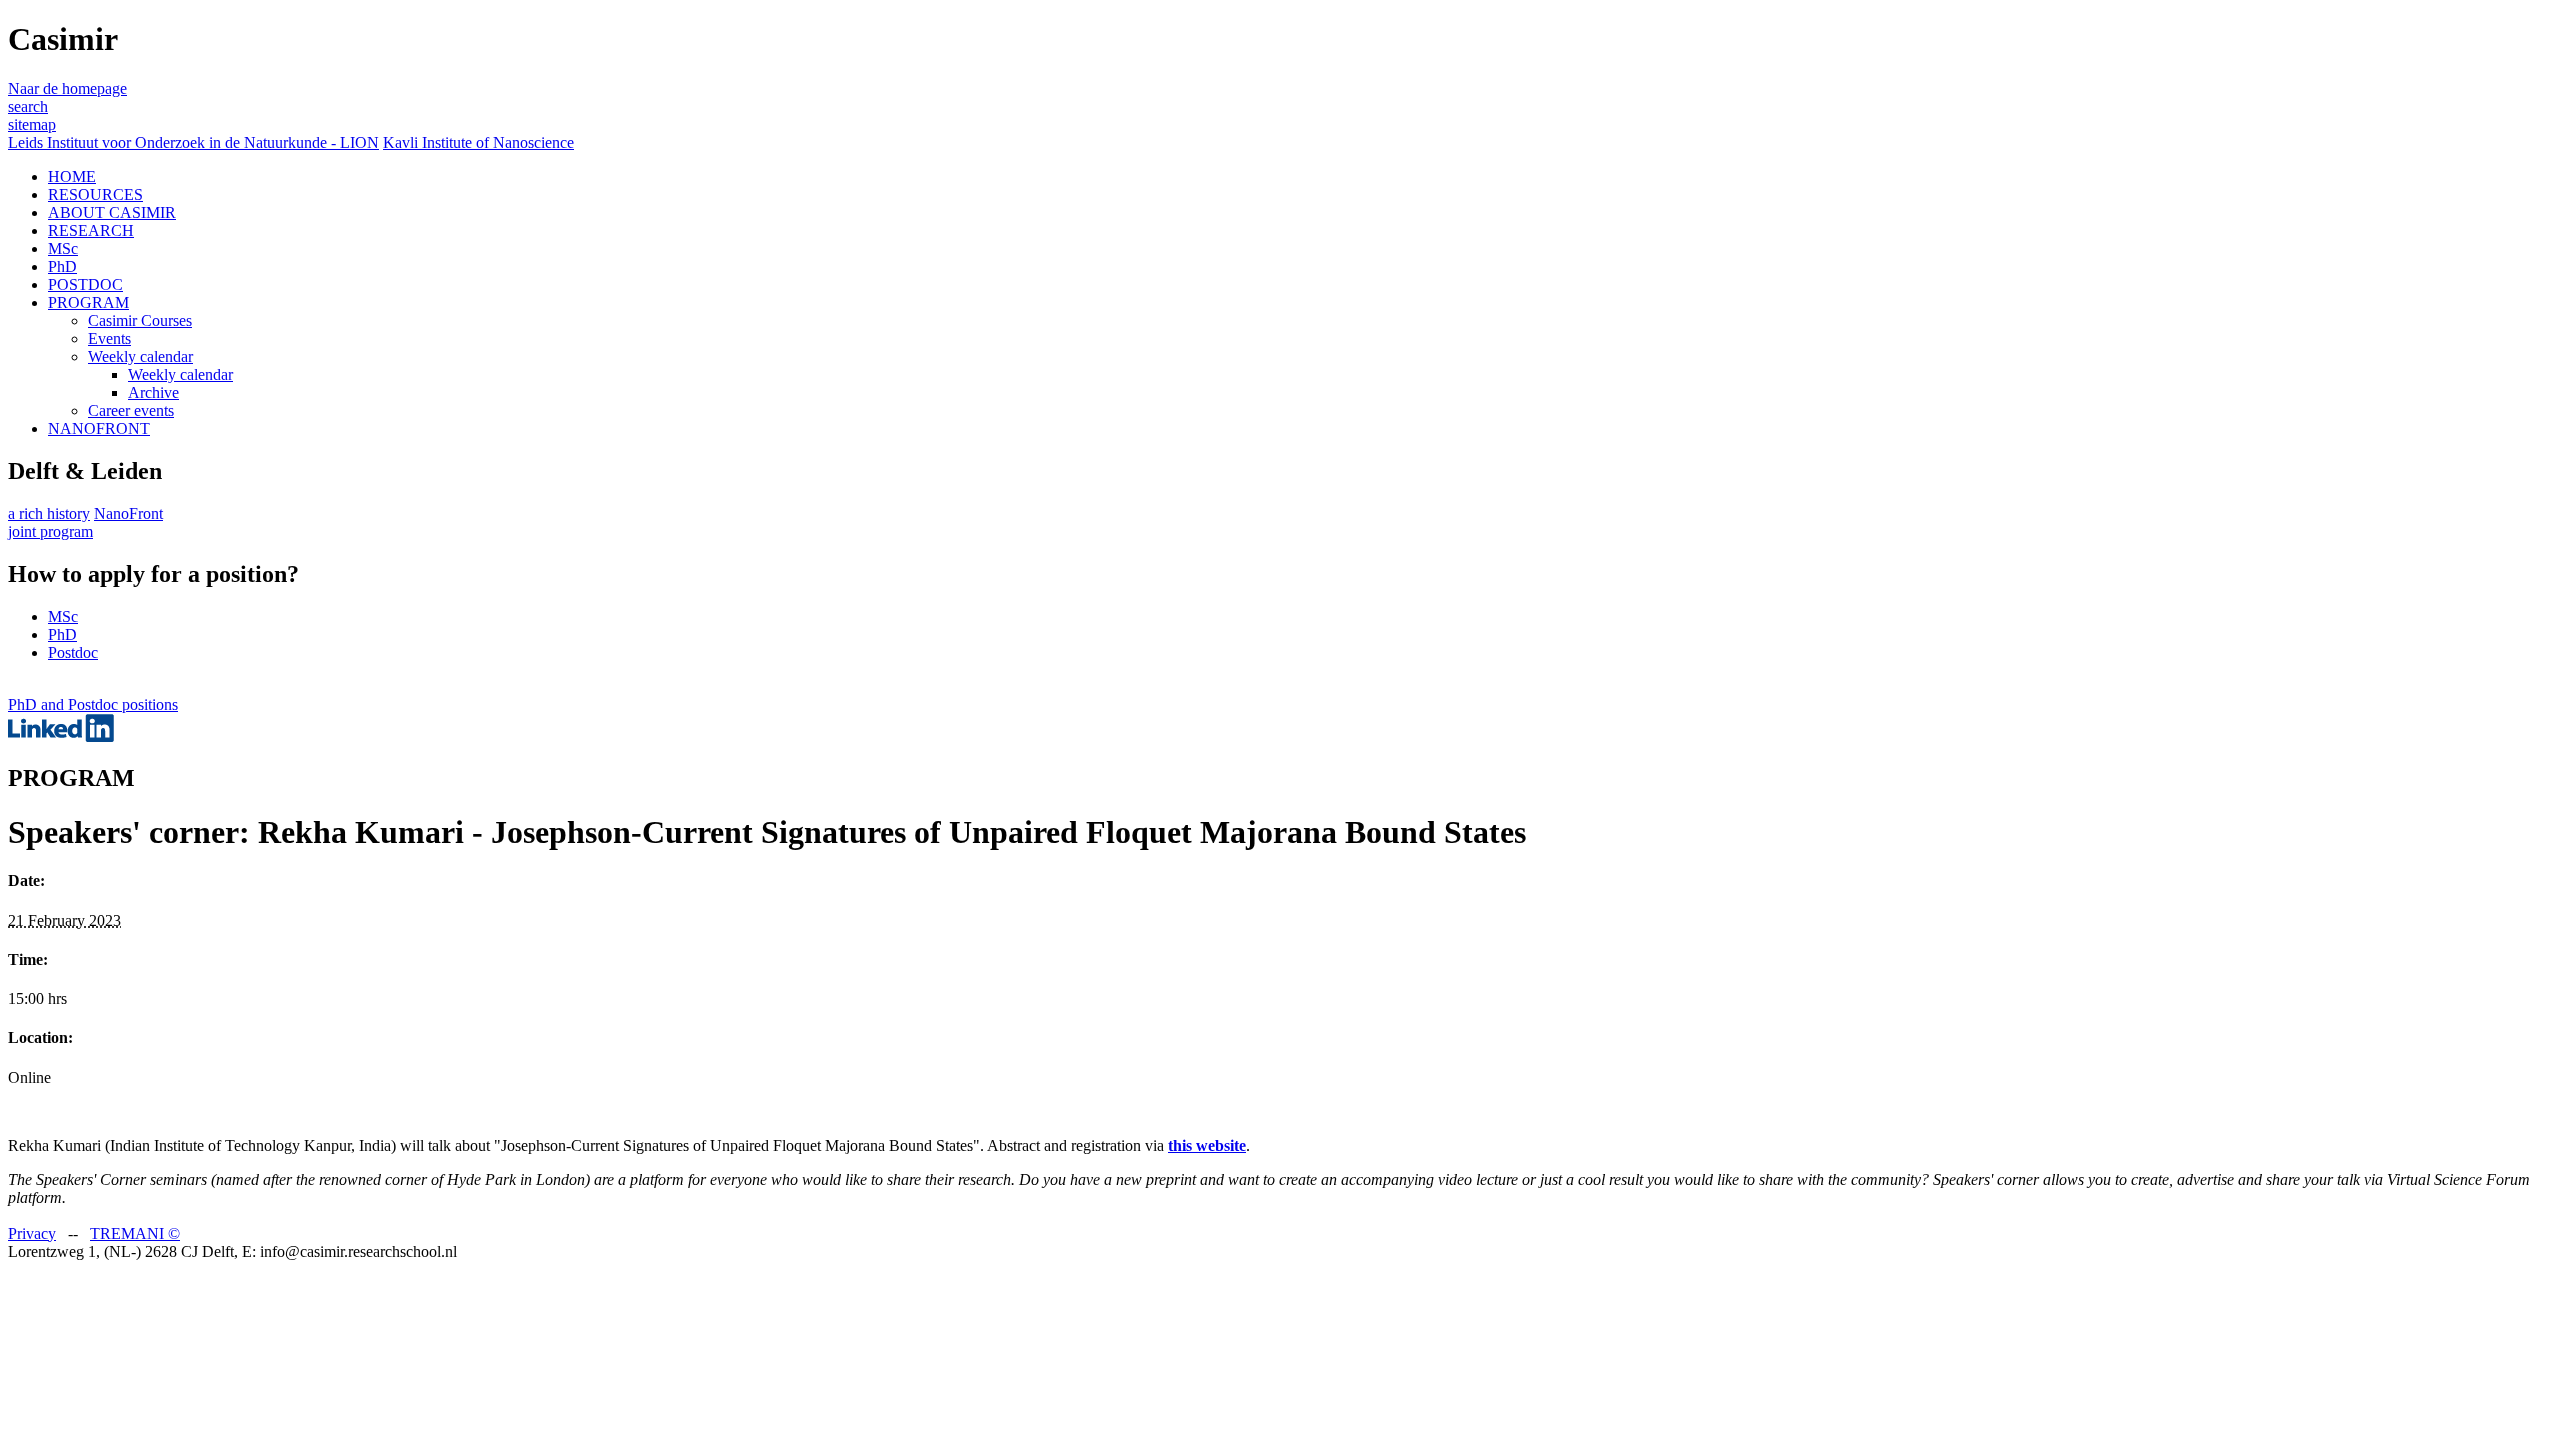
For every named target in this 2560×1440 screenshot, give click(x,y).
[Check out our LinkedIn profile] (61, 736)
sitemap (32, 124)
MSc (63, 248)
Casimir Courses (140, 320)
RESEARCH (91, 230)
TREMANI (135, 1233)
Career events (131, 410)
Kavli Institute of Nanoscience (478, 142)
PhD (62, 266)
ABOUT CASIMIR (112, 212)
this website (1207, 1145)
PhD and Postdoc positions (93, 704)
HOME (72, 176)
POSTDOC (85, 284)
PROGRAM (88, 302)
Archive (153, 392)
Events (109, 338)
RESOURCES (95, 194)
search (28, 106)
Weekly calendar (140, 356)
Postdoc (73, 652)
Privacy (32, 1233)
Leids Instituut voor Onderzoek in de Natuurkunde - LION (193, 142)
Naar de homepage (67, 88)
